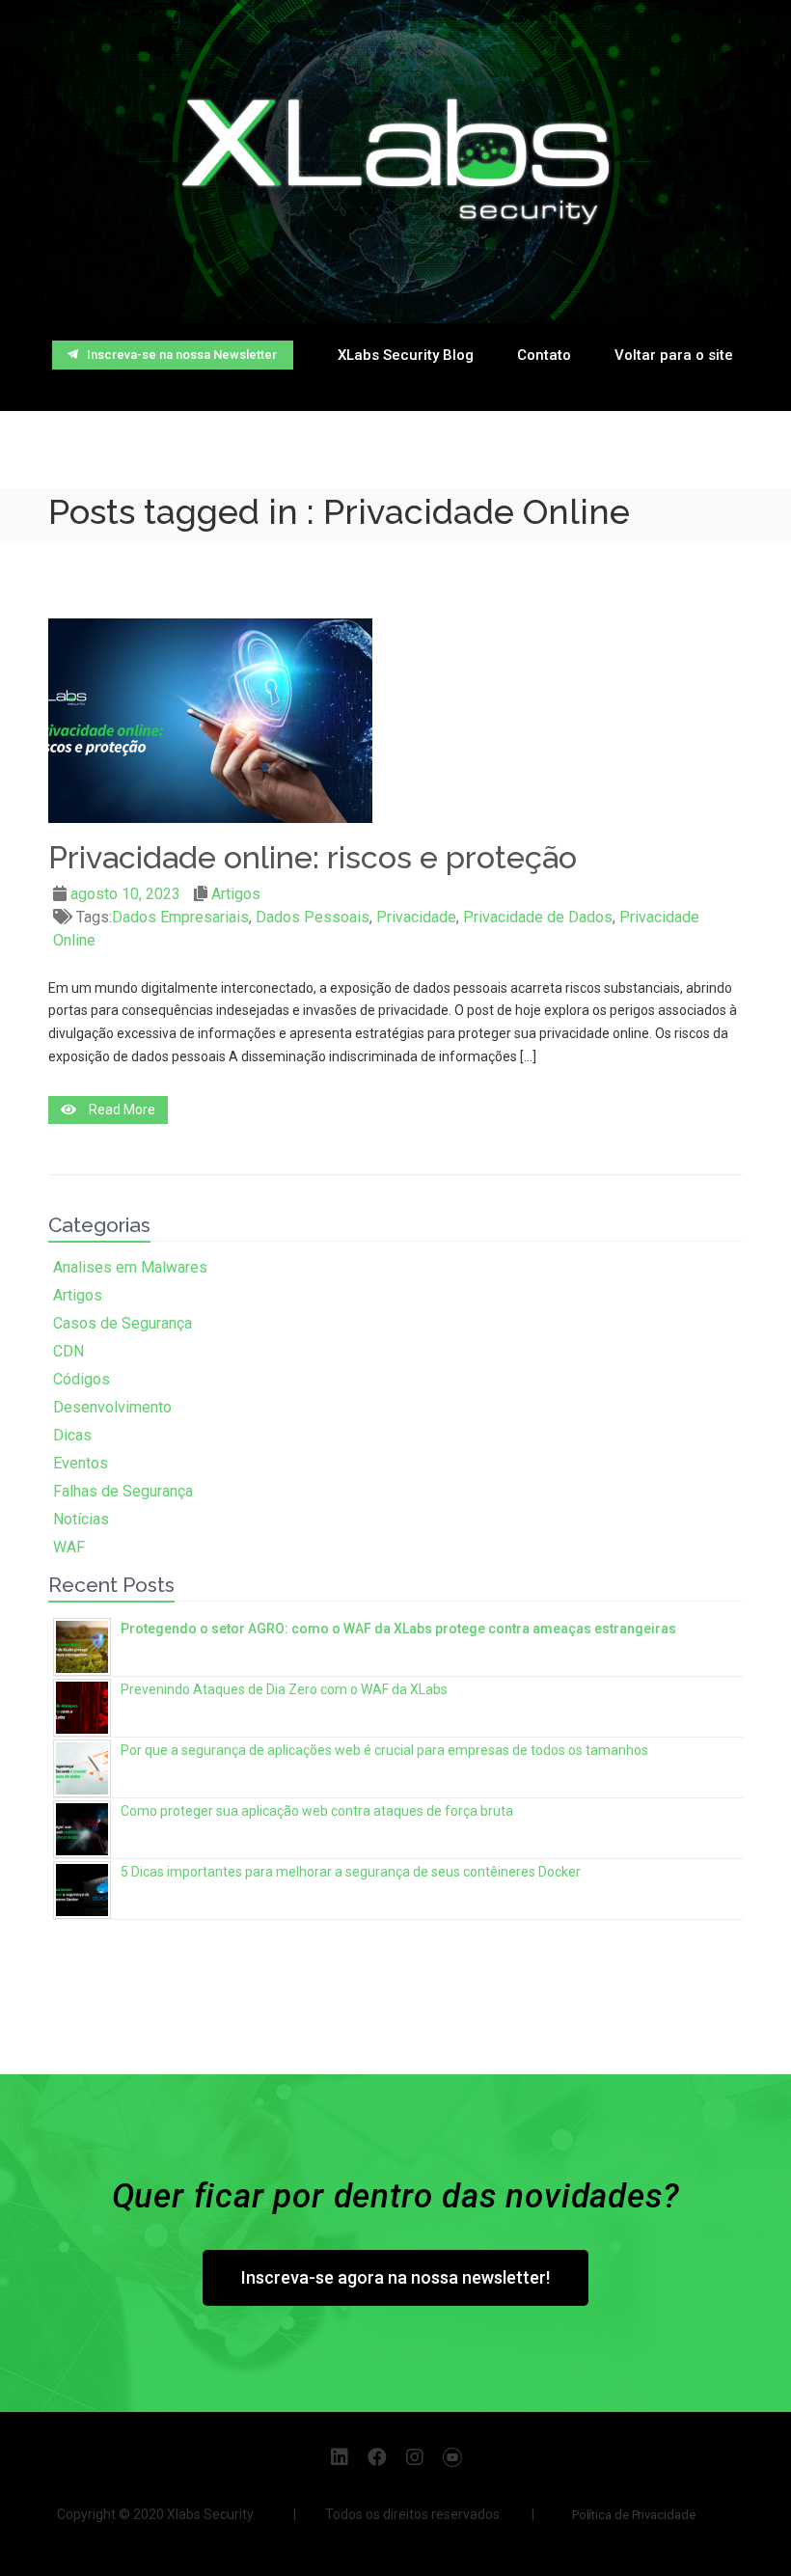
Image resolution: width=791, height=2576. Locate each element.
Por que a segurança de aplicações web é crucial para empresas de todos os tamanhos (384, 1750)
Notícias (81, 1519)
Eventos (81, 1463)
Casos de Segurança (123, 1323)
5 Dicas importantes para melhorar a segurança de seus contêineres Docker (351, 1872)
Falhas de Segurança (123, 1491)
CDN (68, 1351)
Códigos (82, 1379)
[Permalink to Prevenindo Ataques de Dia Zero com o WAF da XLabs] (82, 1705)
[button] (173, 355)
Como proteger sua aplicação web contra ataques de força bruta (317, 1811)
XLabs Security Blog (406, 355)
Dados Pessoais (313, 917)
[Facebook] (377, 2457)
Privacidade (416, 917)
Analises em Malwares (130, 1267)
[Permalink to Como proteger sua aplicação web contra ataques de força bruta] (82, 1827)
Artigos (236, 894)
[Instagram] (415, 2457)
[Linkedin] (340, 2457)
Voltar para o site (674, 355)
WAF (69, 1547)
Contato (544, 355)
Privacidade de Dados (538, 917)
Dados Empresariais (180, 917)
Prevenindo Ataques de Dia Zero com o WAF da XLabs (284, 1689)
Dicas (72, 1435)
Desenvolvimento (112, 1407)
